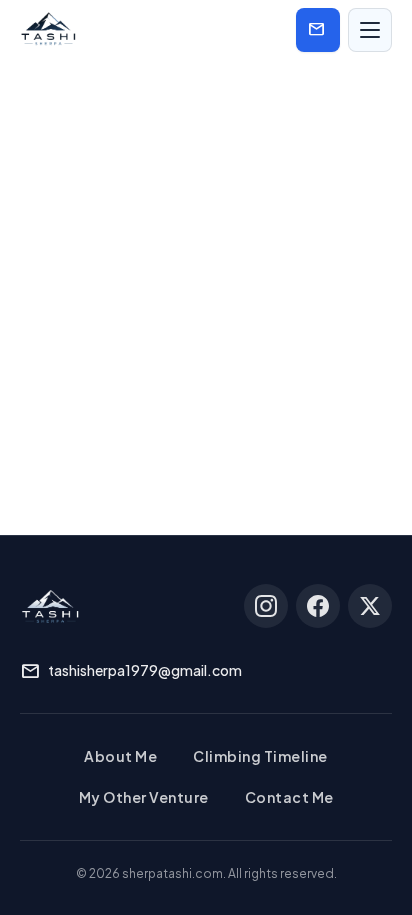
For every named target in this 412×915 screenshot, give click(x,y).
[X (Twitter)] (370, 606)
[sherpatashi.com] (48, 30)
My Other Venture (144, 797)
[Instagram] (266, 606)
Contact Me (289, 797)
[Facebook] (318, 606)
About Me (120, 756)
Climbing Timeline (260, 756)
